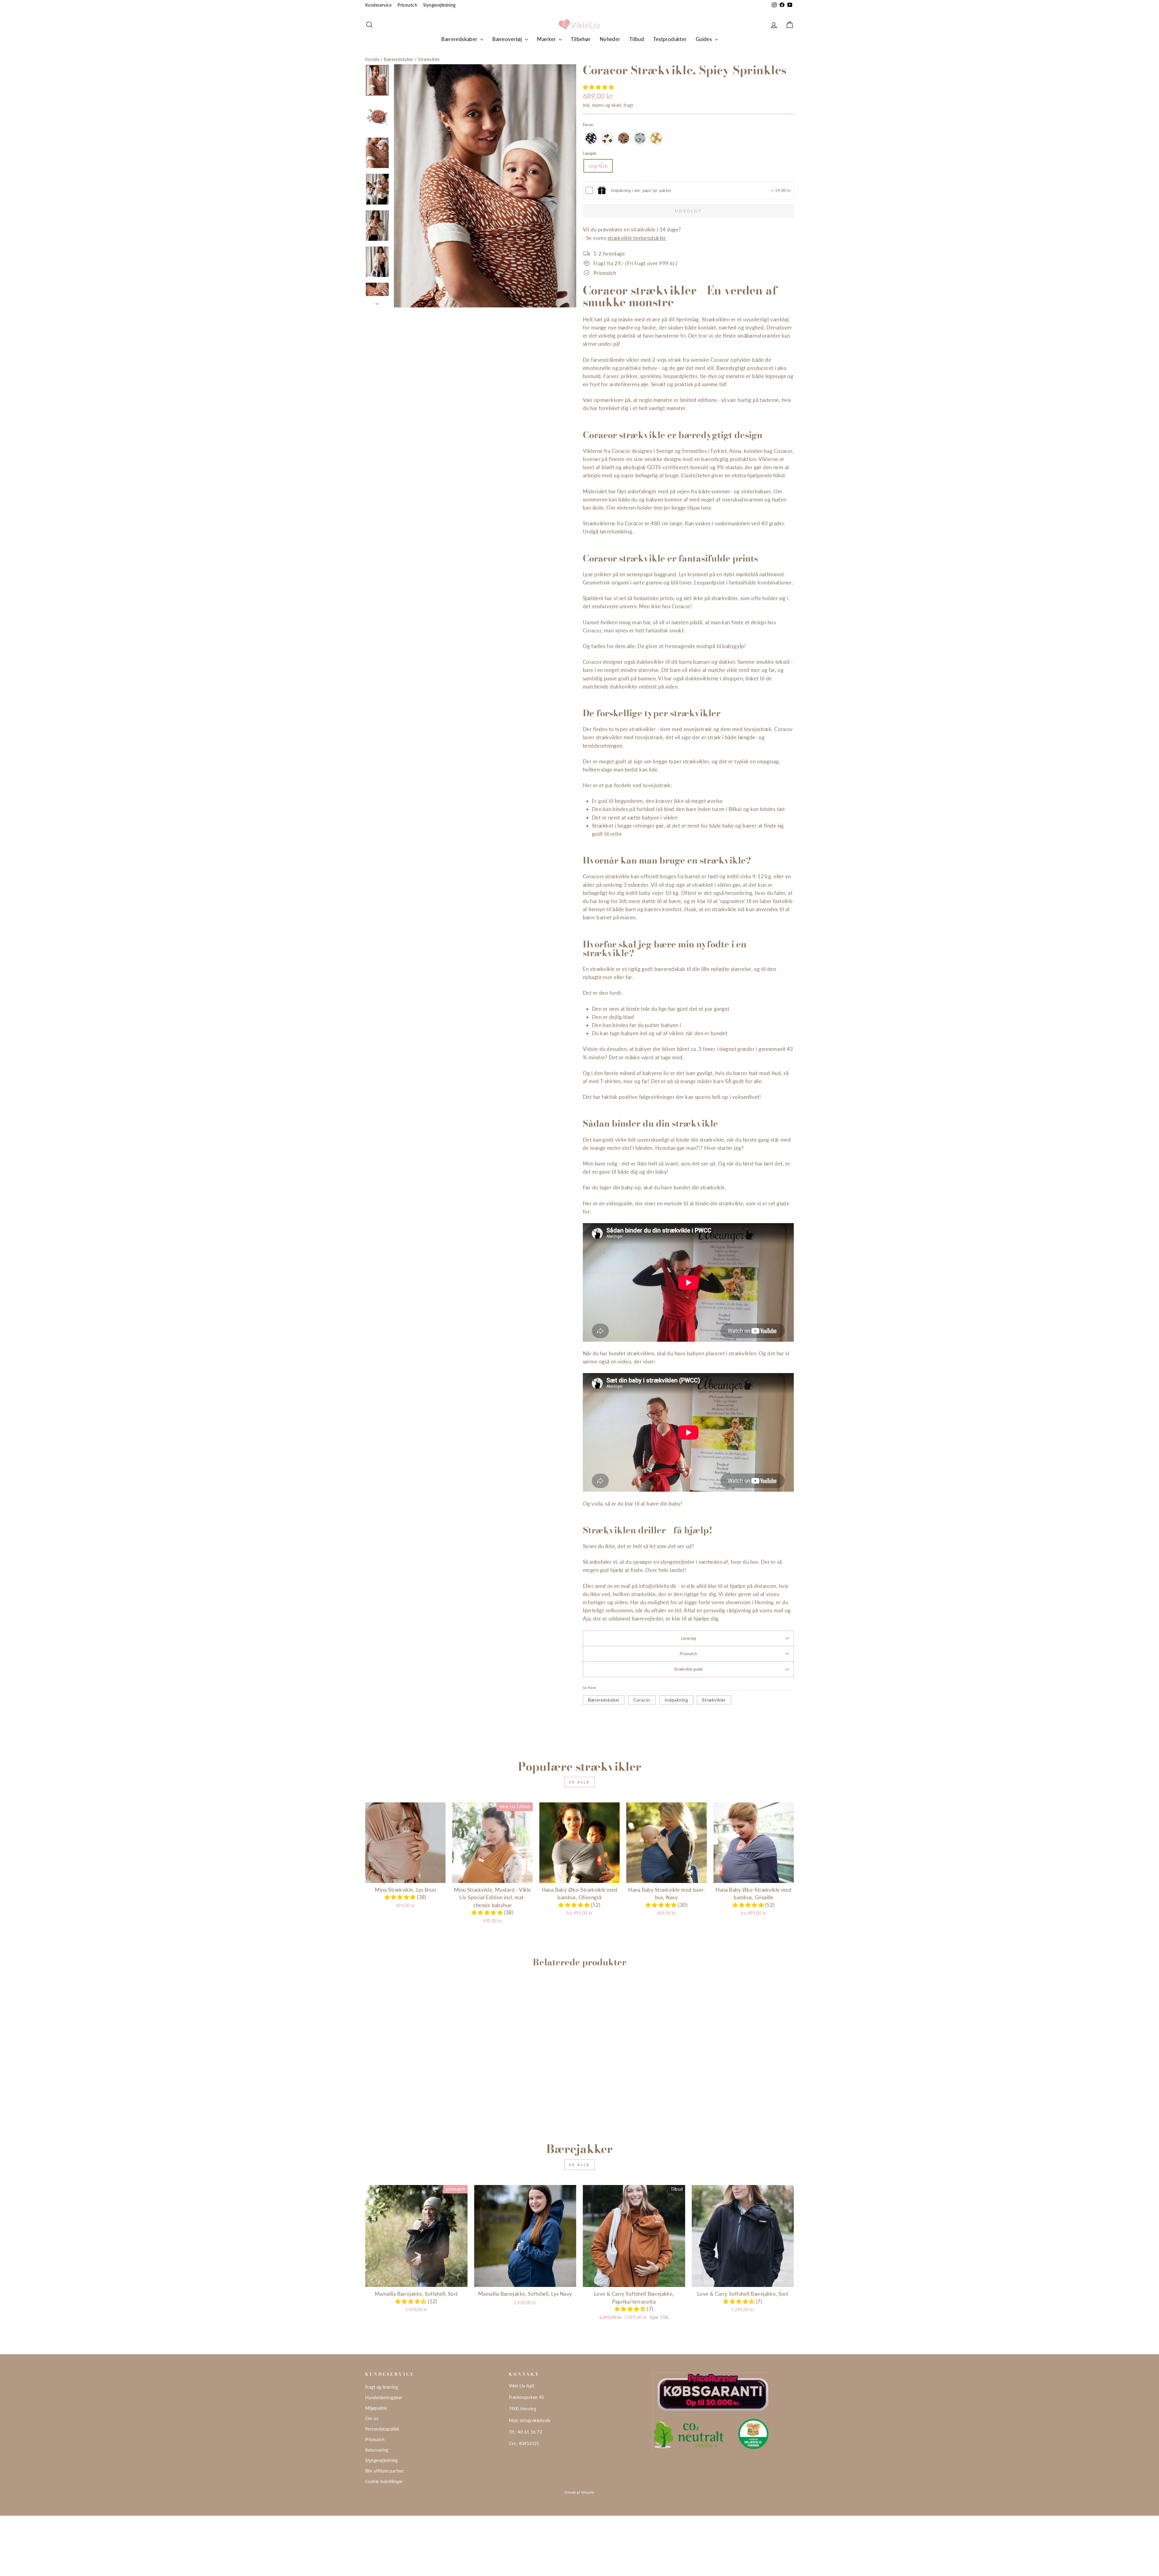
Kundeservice (378, 5)
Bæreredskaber (460, 39)
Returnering (377, 2450)
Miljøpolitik (376, 2408)
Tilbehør (581, 39)
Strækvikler (429, 59)
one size (598, 166)
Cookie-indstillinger (384, 2481)
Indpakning (676, 1700)
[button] (598, 87)
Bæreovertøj (508, 39)
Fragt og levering (382, 2387)
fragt (628, 105)
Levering (688, 1638)
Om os (372, 2418)
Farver (588, 125)
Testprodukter (670, 39)
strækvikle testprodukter (637, 238)
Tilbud (637, 39)
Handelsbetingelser (384, 2398)
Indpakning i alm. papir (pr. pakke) (641, 190)
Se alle (579, 1782)
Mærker (547, 39)
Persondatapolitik (382, 2429)
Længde (590, 153)
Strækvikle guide (688, 1669)
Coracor (642, 1700)
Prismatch (407, 5)
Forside (372, 59)
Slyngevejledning (439, 5)
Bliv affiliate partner (385, 2471)
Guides (704, 39)
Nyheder (610, 39)
